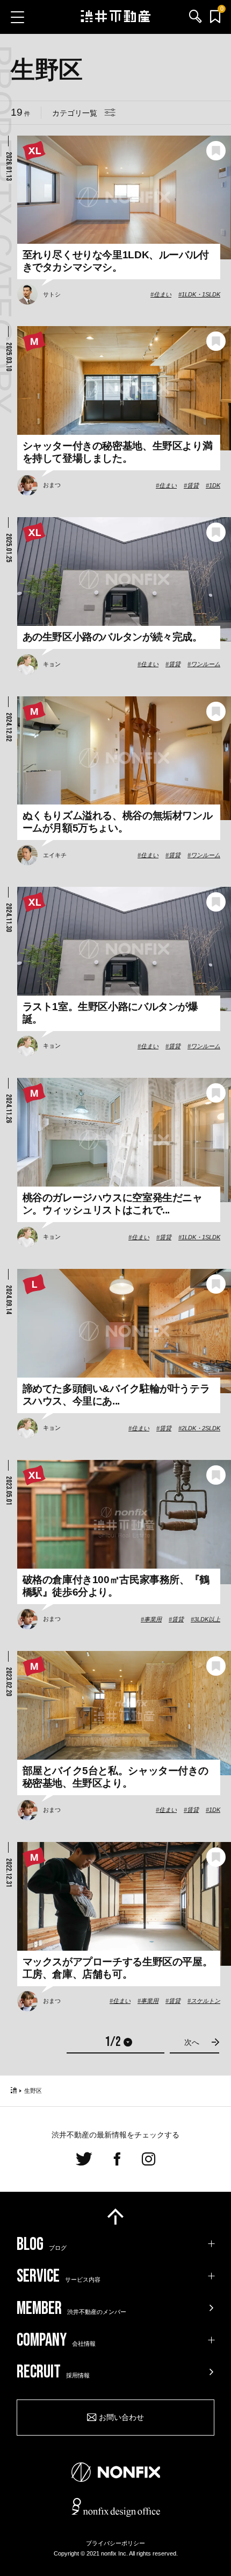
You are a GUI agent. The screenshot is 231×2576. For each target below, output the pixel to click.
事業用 (153, 1619)
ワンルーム (205, 664)
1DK (215, 485)
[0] (215, 17)
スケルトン (205, 2001)
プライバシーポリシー (115, 2543)
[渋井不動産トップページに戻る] (116, 17)
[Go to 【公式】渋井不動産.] (14, 2091)
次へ (192, 2042)
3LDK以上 (207, 1619)
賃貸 (193, 485)
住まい (163, 294)
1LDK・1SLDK (201, 294)
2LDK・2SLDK (201, 1428)
